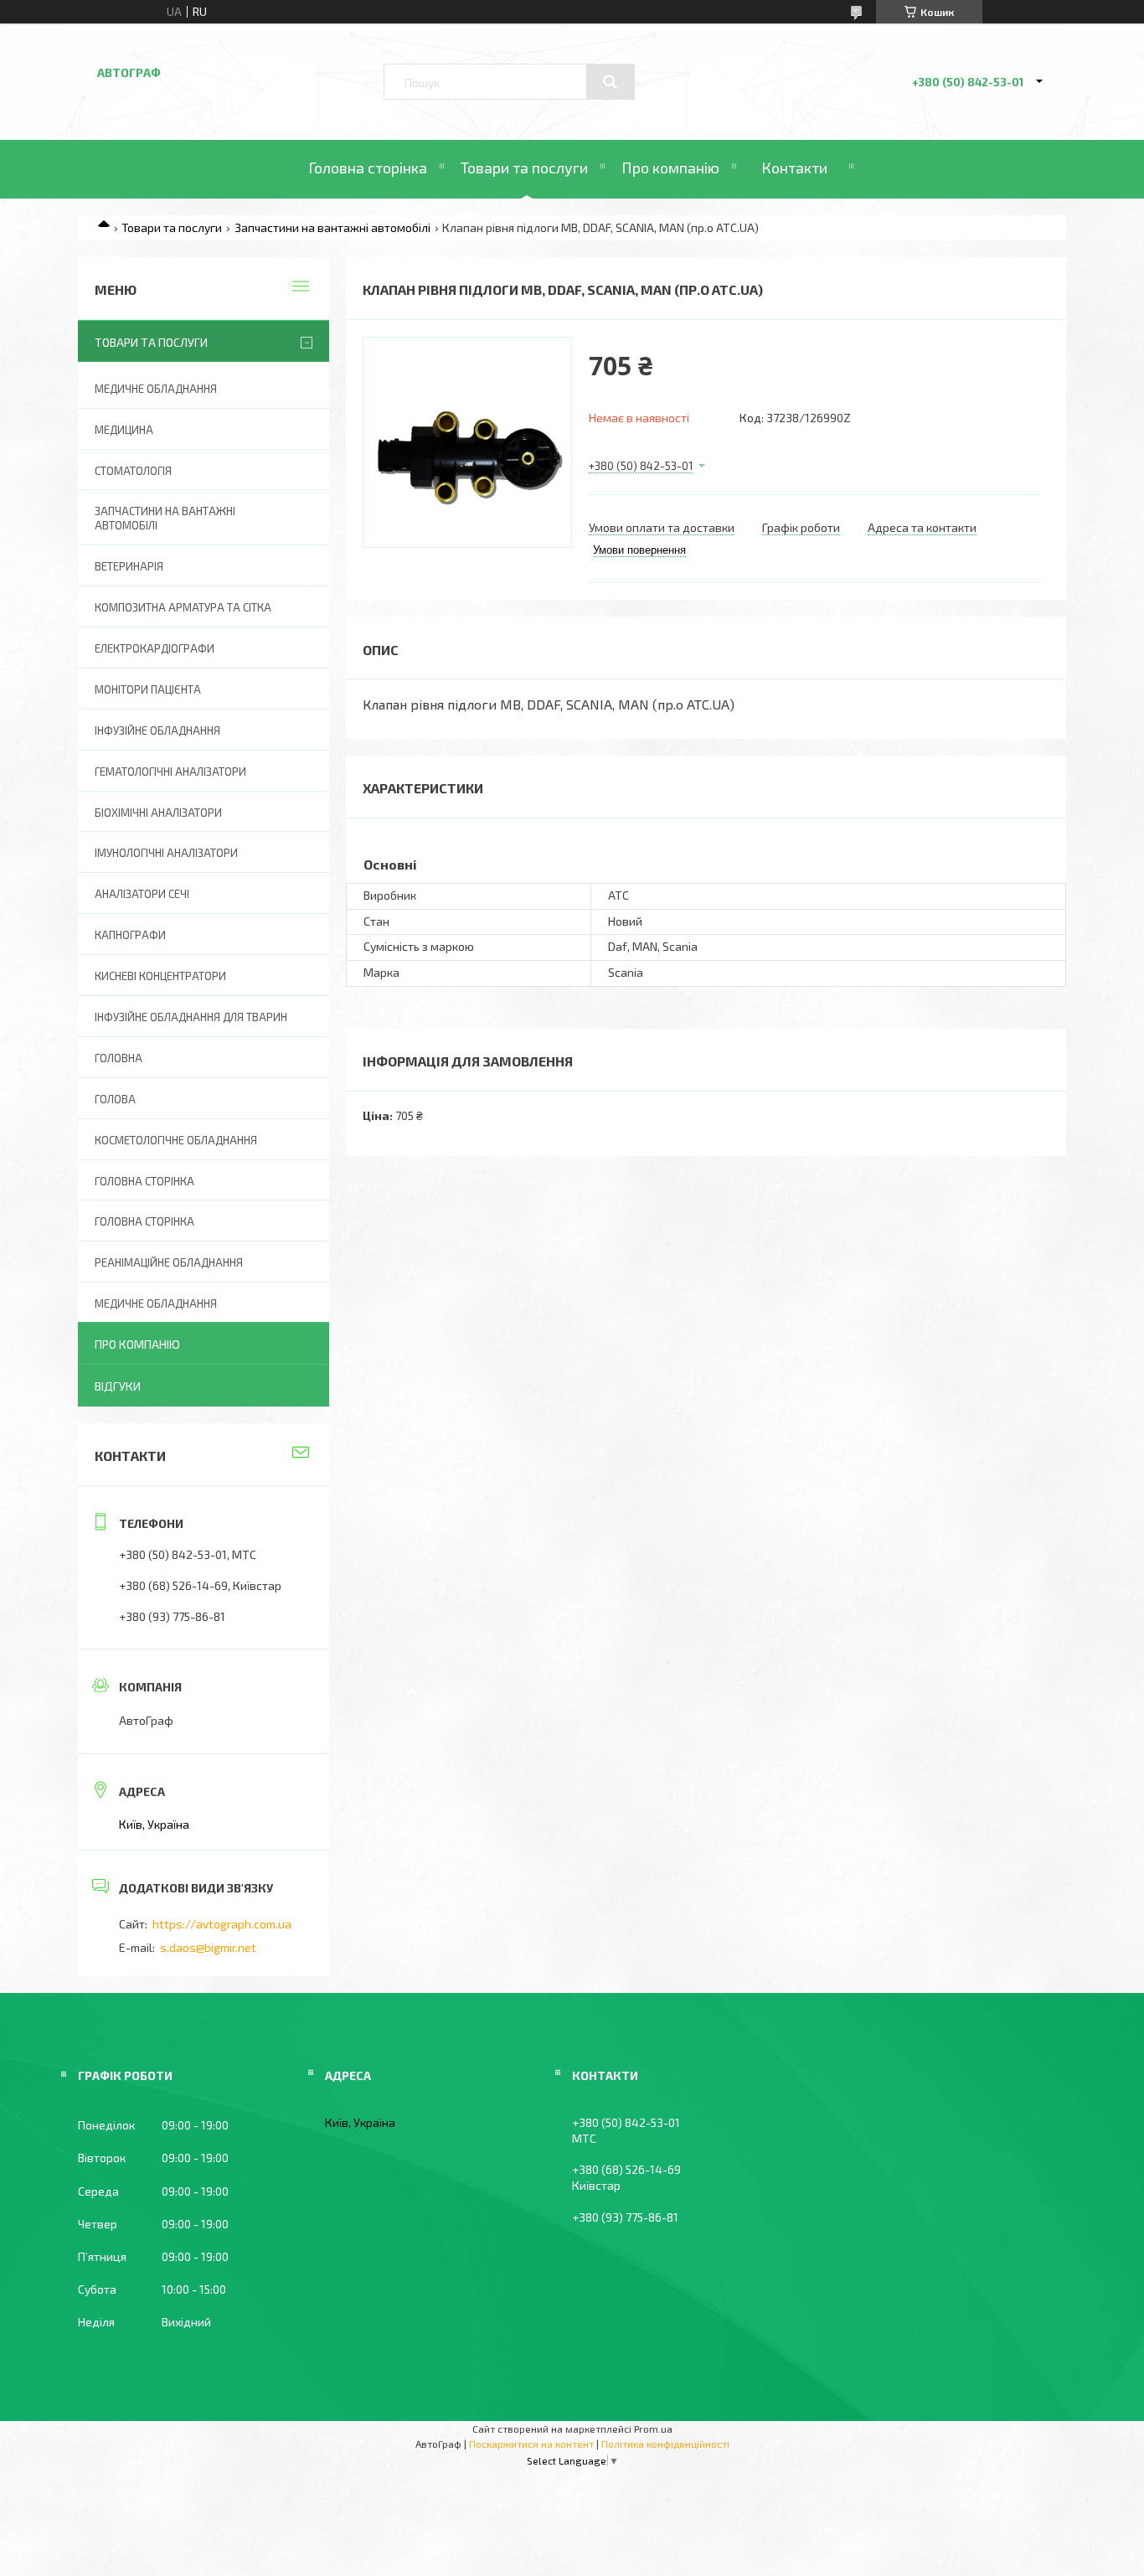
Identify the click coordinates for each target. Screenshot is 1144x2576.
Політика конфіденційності (665, 2444)
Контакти (794, 168)
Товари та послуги (524, 168)
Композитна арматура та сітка (183, 607)
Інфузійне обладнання (157, 730)
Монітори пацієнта (148, 689)
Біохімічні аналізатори (158, 813)
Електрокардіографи (155, 648)
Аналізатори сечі (142, 894)
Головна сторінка (368, 168)
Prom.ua (653, 2429)
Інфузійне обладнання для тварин (191, 1017)
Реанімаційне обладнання (169, 1262)
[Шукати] (611, 82)
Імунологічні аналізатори (166, 853)
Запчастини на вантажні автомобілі (332, 227)
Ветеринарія (129, 566)
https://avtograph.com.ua (222, 1924)
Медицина (124, 430)
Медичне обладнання (156, 389)
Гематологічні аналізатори (170, 772)
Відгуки (118, 1386)
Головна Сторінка (144, 1221)
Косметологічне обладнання (176, 1140)
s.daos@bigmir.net (208, 1947)
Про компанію (670, 168)
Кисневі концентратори (160, 976)
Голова (115, 1099)
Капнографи (130, 935)
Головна (119, 1058)
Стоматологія (133, 471)
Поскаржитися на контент (531, 2444)
